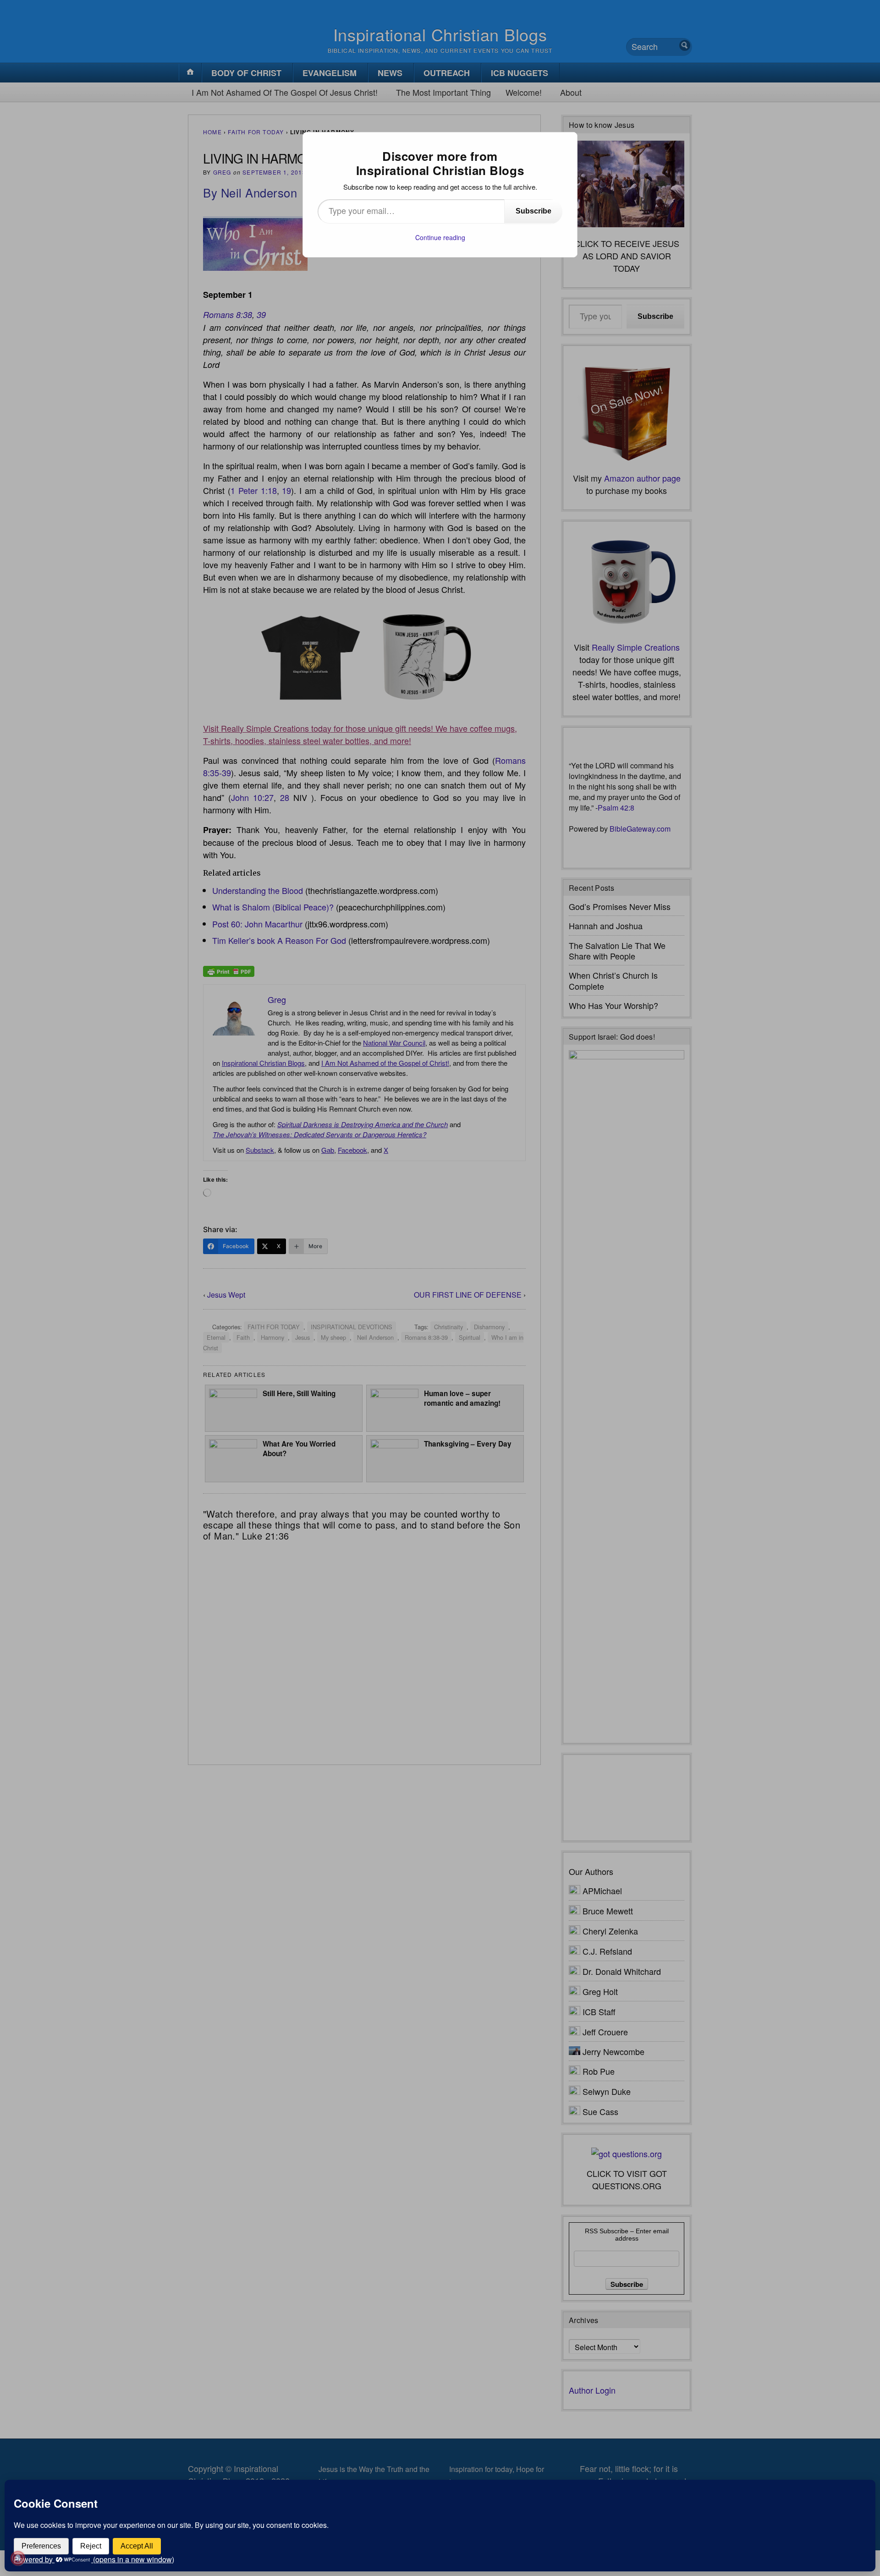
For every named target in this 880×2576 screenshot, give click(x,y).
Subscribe (533, 211)
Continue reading (440, 237)
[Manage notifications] (18, 2558)
